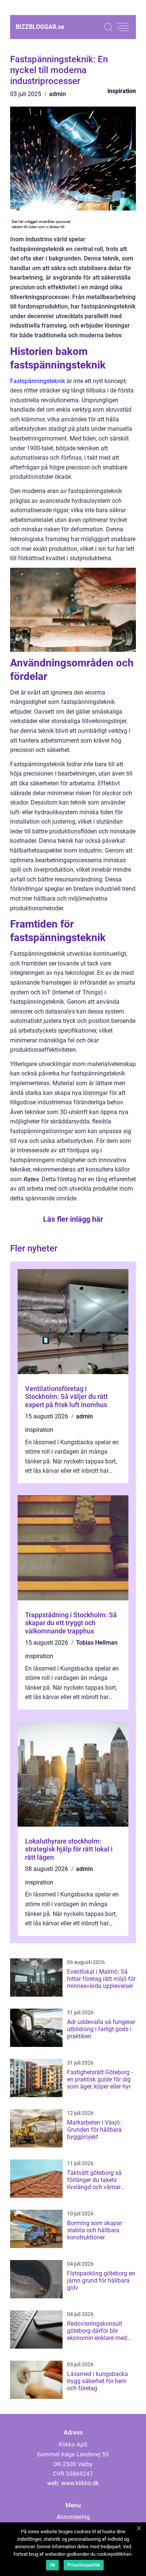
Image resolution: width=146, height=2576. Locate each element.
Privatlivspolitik (84, 2565)
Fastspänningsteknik (38, 381)
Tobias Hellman (97, 1643)
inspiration (122, 91)
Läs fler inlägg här (73, 1219)
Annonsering (73, 2517)
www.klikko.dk (80, 2483)
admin (57, 94)
